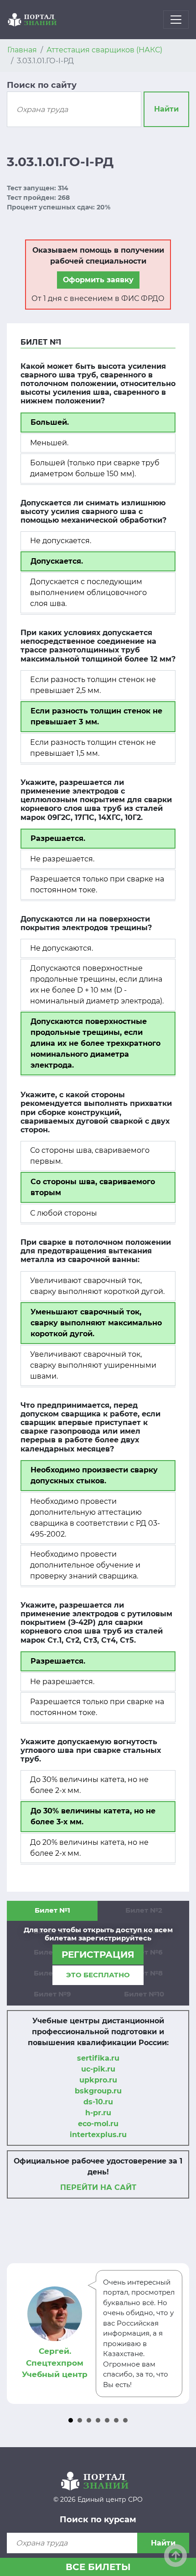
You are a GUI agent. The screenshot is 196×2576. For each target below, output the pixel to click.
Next (177, 2333)
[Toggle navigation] (176, 20)
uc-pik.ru (98, 2069)
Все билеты (98, 2567)
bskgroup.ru (98, 2091)
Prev (19, 2333)
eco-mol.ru (98, 2124)
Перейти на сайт (98, 2187)
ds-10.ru (98, 2102)
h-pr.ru (98, 2113)
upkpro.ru (98, 2080)
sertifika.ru (98, 2058)
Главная (22, 50)
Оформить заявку (98, 280)
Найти (166, 109)
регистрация (98, 1955)
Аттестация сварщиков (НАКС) (104, 50)
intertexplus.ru (98, 2135)
